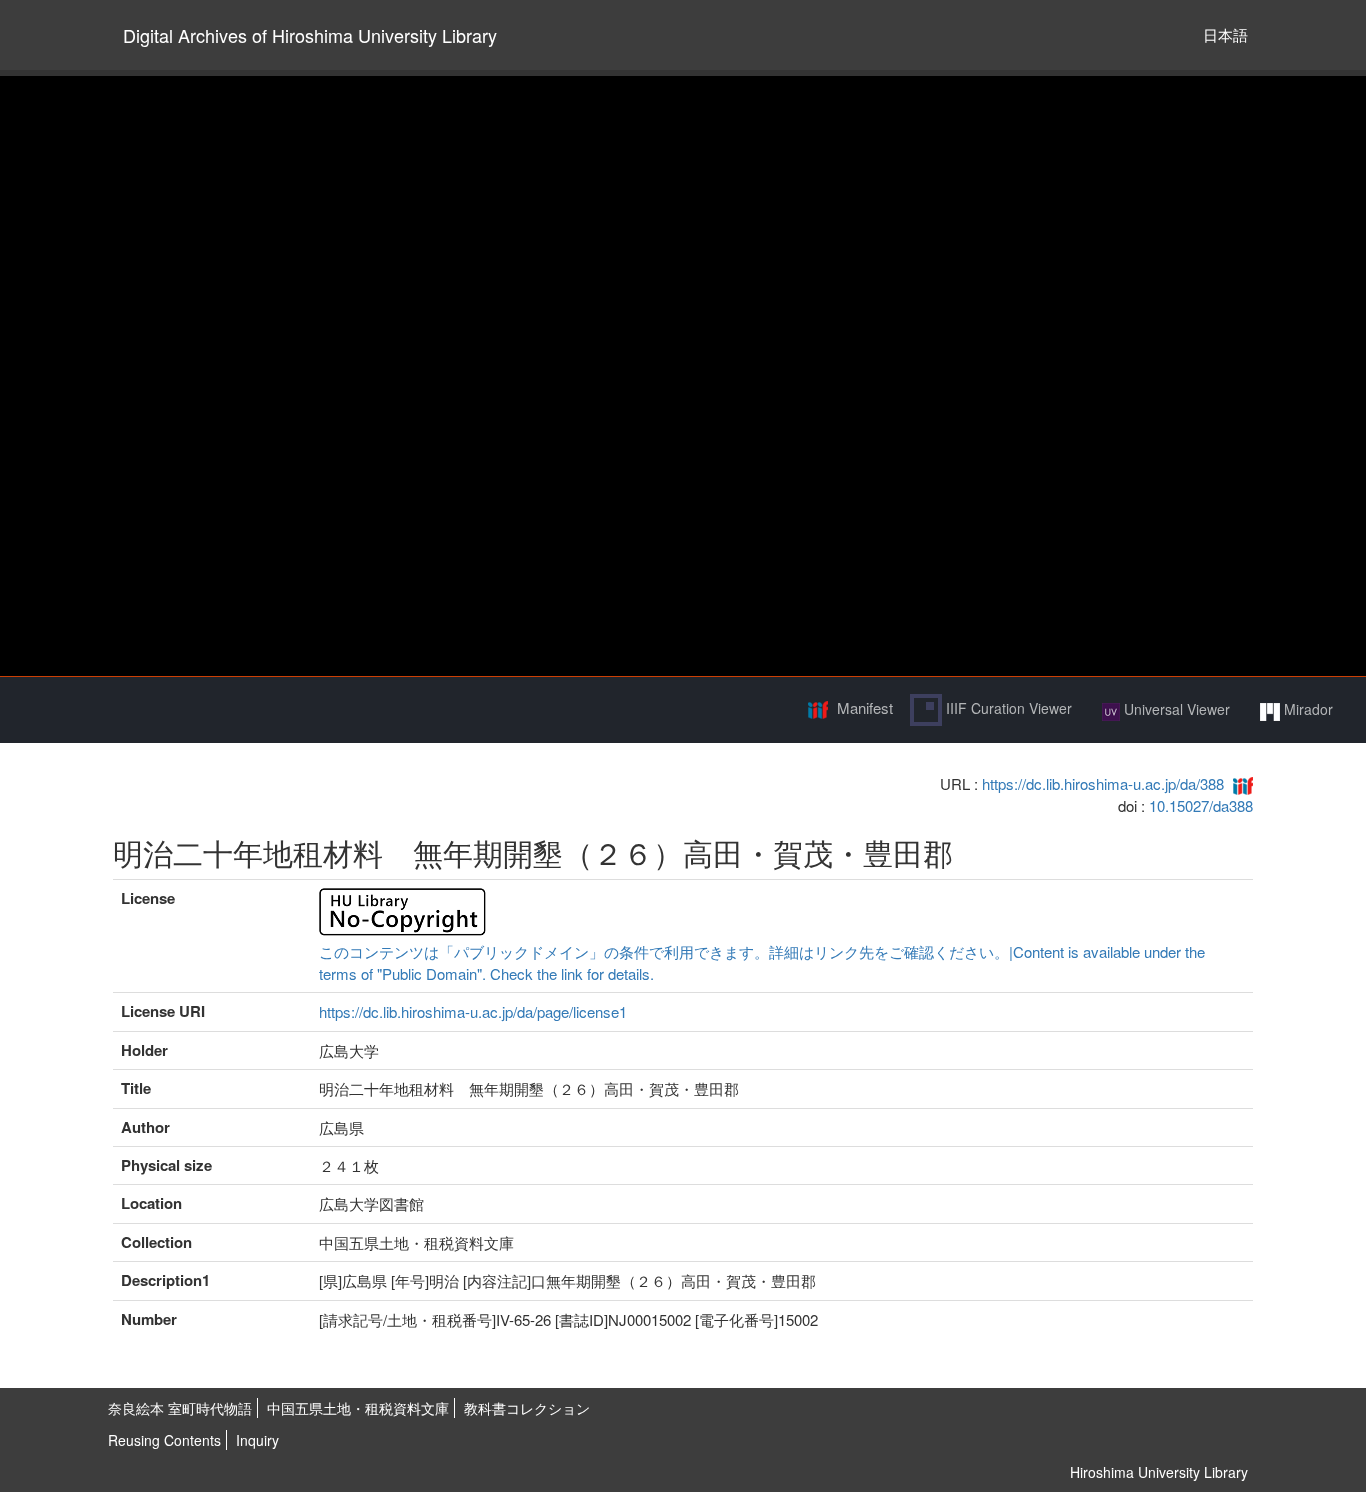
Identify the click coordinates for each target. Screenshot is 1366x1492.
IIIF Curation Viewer (1007, 708)
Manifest (865, 707)
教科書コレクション (527, 1408)
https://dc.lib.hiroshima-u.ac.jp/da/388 (1103, 783)
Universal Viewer (1175, 709)
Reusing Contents (164, 1440)
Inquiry (257, 1440)
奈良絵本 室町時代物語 (180, 1408)
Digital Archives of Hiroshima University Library (310, 35)
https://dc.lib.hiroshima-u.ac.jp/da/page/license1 (473, 1011)
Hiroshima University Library (1159, 1472)
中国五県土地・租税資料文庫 (358, 1408)
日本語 (1225, 34)
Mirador (1306, 709)
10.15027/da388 (1201, 805)
